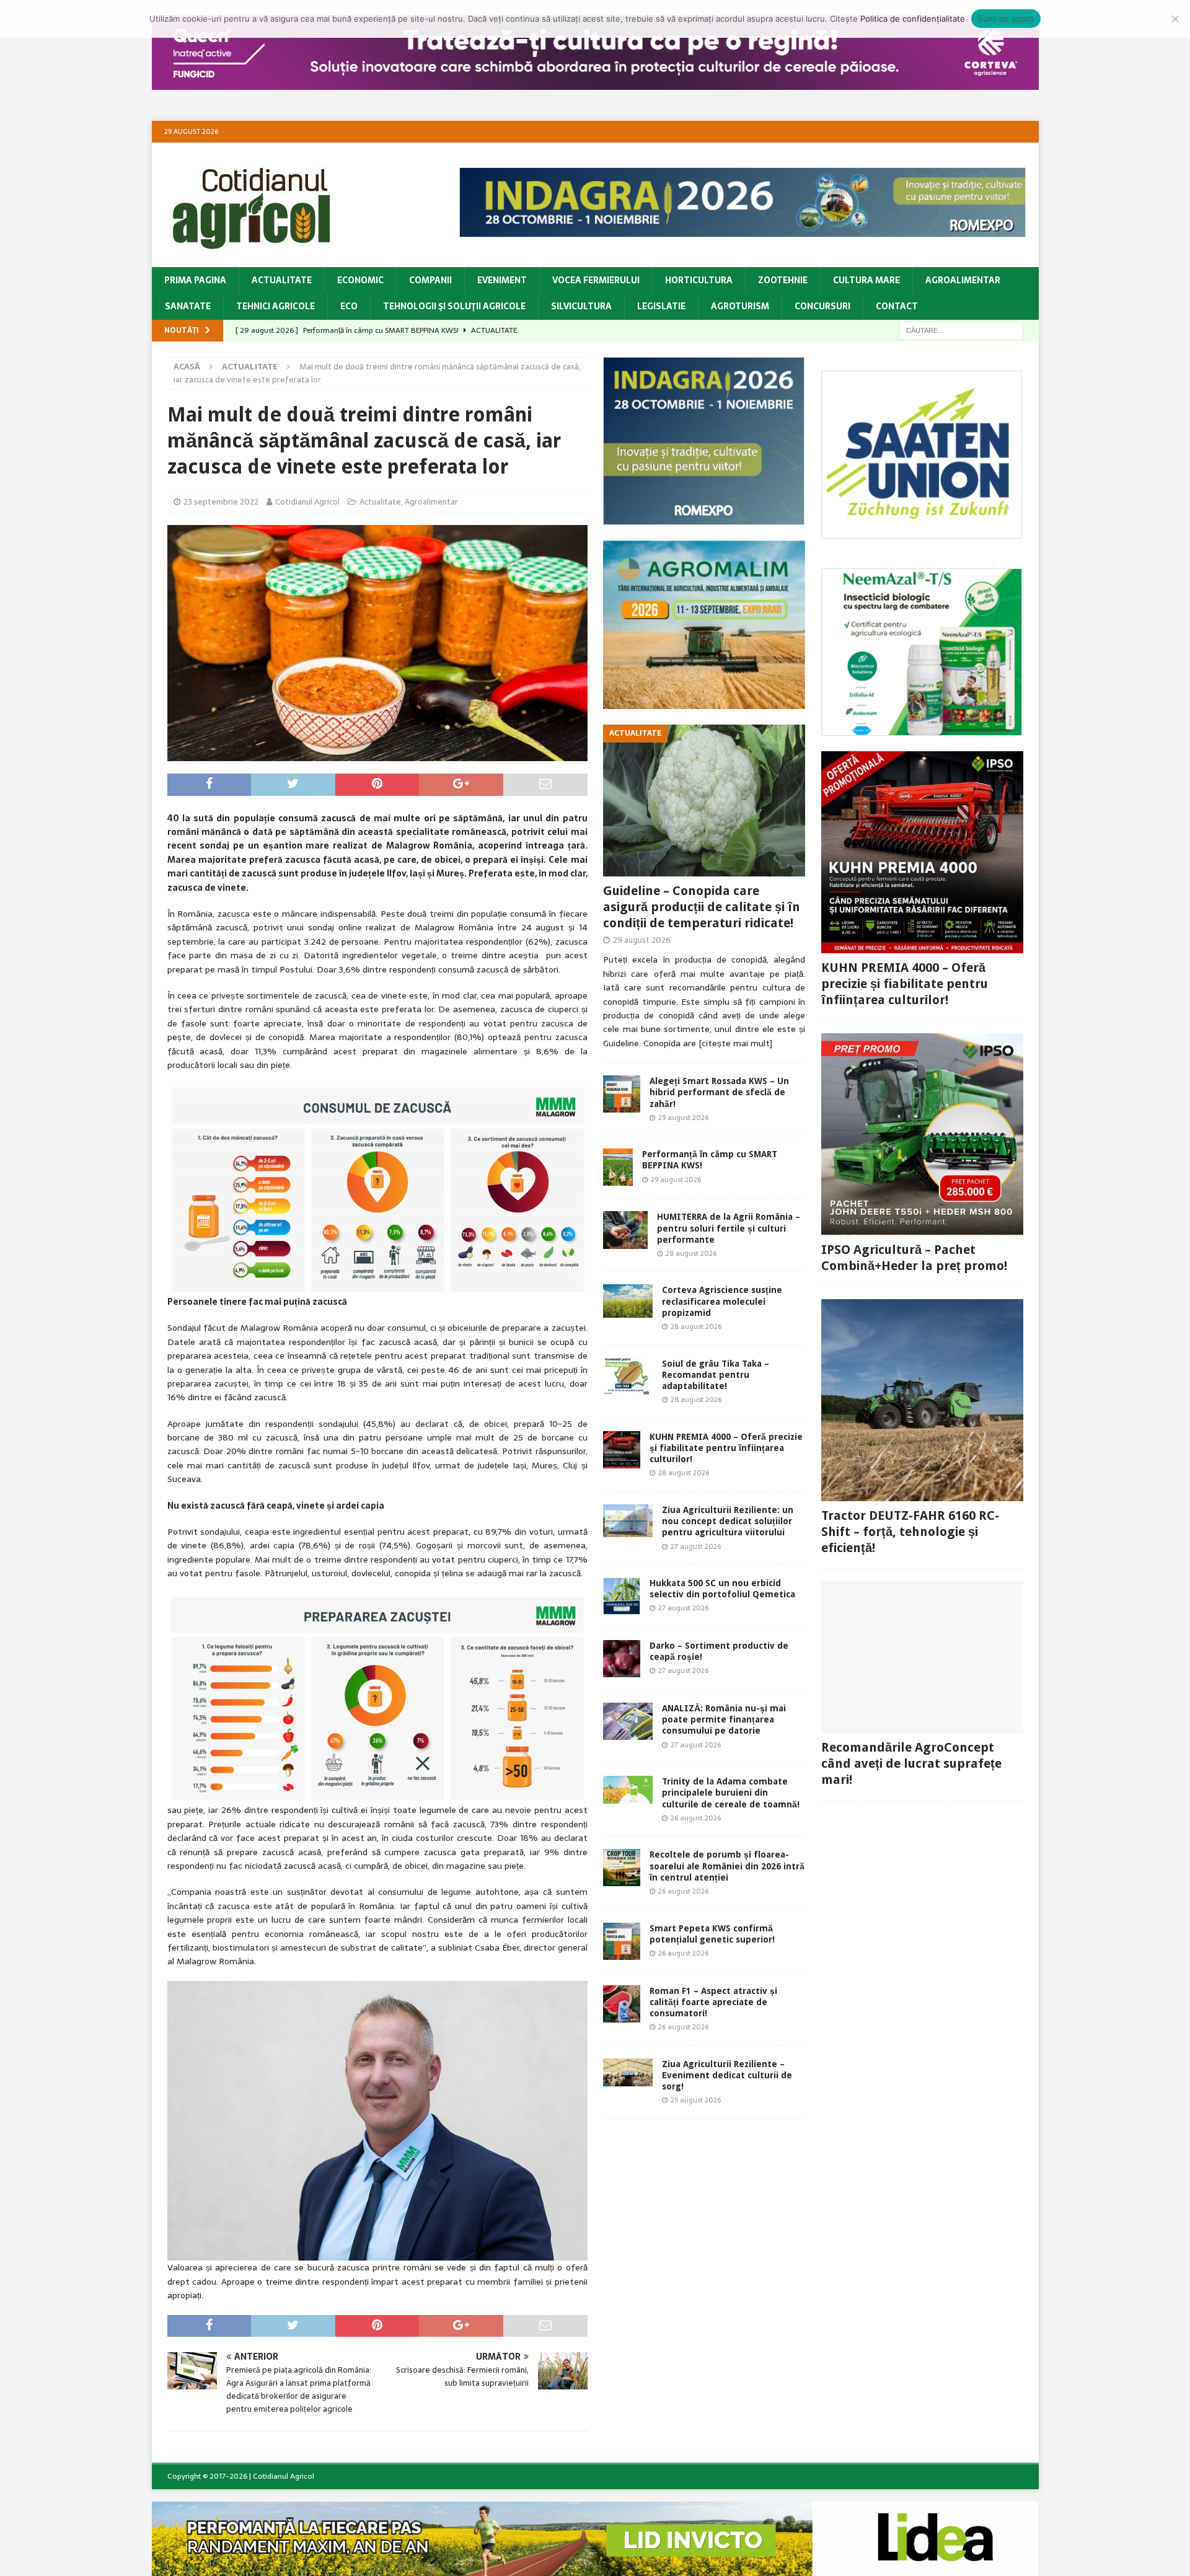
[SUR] (922, 532)
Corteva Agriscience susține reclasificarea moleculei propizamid (722, 1301)
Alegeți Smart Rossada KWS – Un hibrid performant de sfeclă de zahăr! (719, 1092)
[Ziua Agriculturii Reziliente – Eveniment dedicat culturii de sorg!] (628, 2072)
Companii (430, 280)
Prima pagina (195, 280)
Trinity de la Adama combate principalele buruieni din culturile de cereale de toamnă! (731, 1793)
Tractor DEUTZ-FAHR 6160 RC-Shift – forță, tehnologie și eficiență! (910, 1532)
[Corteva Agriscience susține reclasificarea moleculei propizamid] (628, 1301)
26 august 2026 (696, 1818)
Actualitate (282, 280)
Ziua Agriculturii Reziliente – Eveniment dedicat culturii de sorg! (727, 2075)
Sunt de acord (1006, 19)
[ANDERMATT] (922, 729)
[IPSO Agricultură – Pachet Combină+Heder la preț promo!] (922, 1134)
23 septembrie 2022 (221, 502)
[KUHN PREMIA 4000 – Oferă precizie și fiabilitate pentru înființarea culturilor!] (622, 1450)
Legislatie (661, 306)
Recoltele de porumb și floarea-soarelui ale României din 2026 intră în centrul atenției (727, 1866)
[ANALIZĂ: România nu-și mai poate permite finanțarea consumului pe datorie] (628, 1721)
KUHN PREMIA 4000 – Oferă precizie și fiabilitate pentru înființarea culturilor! (726, 1448)
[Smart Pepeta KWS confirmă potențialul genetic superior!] (622, 1941)
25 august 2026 (696, 2100)
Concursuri (822, 306)
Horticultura (699, 280)
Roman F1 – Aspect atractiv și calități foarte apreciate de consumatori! (713, 2002)
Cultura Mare (866, 280)
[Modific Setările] (1175, 19)
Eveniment (502, 280)
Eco (349, 306)
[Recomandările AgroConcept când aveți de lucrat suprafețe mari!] (922, 1657)
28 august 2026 (691, 1253)
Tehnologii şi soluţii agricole (454, 306)
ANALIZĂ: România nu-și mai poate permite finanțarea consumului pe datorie (724, 1719)
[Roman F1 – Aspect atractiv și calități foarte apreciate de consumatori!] (622, 2004)
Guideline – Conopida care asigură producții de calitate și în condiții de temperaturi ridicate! (702, 907)
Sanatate (188, 306)
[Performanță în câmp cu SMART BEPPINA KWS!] (618, 1167)
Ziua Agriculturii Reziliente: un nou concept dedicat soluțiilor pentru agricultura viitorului (728, 1521)
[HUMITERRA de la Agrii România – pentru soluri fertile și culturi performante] (625, 1230)
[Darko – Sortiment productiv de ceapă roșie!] (622, 1659)
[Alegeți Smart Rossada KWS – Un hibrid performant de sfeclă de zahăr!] (622, 1094)
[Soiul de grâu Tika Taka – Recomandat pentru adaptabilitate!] (628, 1377)
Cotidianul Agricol (307, 502)
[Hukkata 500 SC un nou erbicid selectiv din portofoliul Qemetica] (622, 1596)
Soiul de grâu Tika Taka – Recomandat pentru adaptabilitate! (716, 1375)
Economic (360, 280)
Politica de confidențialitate (913, 19)
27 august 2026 (696, 1546)
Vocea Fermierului (596, 280)
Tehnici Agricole (275, 306)
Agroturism (740, 306)
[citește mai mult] (735, 1043)
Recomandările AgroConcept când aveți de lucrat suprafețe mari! (911, 1763)
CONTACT (897, 306)
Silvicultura (581, 306)
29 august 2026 (642, 940)
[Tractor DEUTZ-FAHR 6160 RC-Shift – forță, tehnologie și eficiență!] (922, 1400)
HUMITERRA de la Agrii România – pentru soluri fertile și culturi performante (729, 1228)
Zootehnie (783, 280)
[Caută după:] (961, 330)
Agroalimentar (963, 280)
